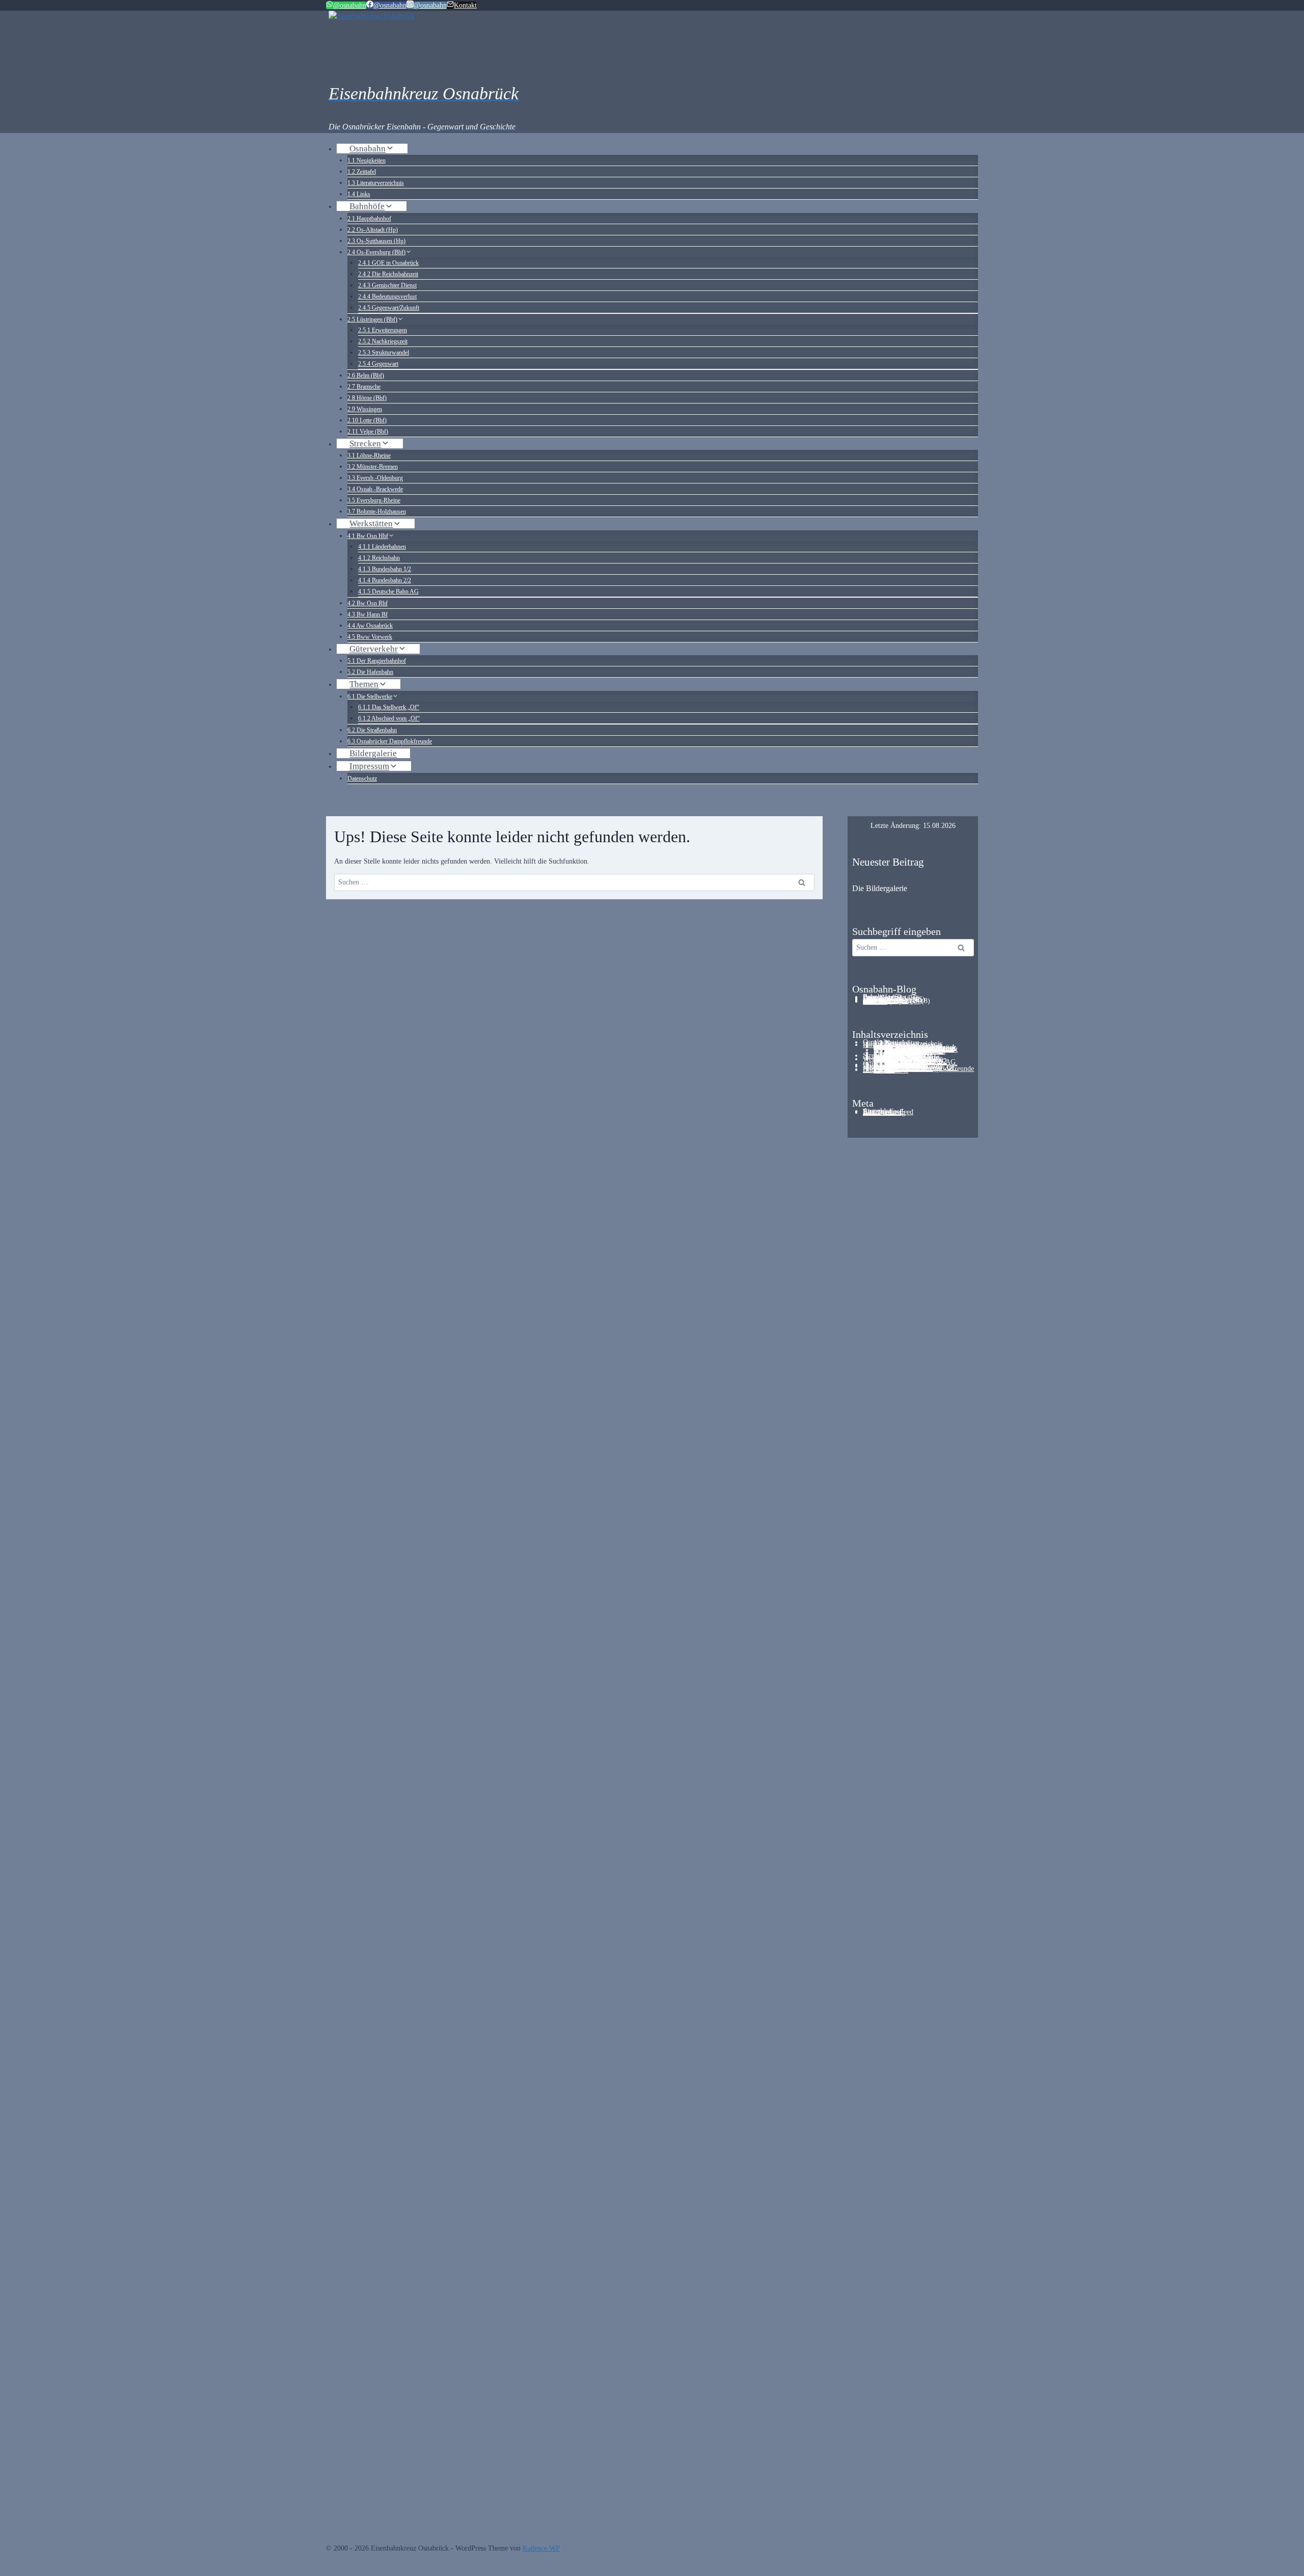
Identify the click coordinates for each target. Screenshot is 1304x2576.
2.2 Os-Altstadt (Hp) (373, 230)
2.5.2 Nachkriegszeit (383, 341)
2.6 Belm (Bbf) (366, 375)
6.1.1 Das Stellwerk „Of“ (389, 707)
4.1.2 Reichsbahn (379, 558)
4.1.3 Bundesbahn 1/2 (385, 569)
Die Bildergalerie (880, 888)
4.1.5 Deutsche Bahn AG (388, 592)
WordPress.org (884, 1112)
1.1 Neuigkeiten (366, 160)
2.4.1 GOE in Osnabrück (388, 263)
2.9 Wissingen (365, 409)
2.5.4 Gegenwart (378, 364)
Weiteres (875, 1001)
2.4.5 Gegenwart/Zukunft (389, 308)
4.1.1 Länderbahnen (382, 547)
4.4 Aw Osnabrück (370, 626)
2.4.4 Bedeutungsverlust (387, 297)
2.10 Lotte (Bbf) (367, 420)
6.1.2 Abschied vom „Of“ (389, 718)
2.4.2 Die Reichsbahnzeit (388, 274)
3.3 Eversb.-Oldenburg (375, 478)
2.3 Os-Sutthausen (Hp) (376, 241)
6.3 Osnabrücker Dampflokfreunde (390, 741)
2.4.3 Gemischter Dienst (387, 285)
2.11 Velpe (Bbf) (368, 432)
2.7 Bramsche (364, 387)
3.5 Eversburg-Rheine (374, 500)
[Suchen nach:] (913, 947)
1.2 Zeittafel (362, 172)
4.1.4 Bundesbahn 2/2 (385, 580)
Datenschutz (362, 779)
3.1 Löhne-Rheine (369, 455)
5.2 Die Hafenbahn (370, 672)
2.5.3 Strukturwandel (384, 353)
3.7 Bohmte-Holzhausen (377, 512)
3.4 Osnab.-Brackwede (375, 489)
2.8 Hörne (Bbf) (367, 398)
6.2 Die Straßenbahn (372, 730)
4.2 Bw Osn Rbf (368, 603)
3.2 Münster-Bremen (373, 467)
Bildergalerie (373, 753)
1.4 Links (359, 194)
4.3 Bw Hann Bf (368, 614)
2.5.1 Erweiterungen (383, 330)
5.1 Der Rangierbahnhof (377, 661)
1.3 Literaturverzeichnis (376, 183)
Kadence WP (541, 2548)
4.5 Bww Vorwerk (370, 637)
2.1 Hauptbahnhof (369, 219)
